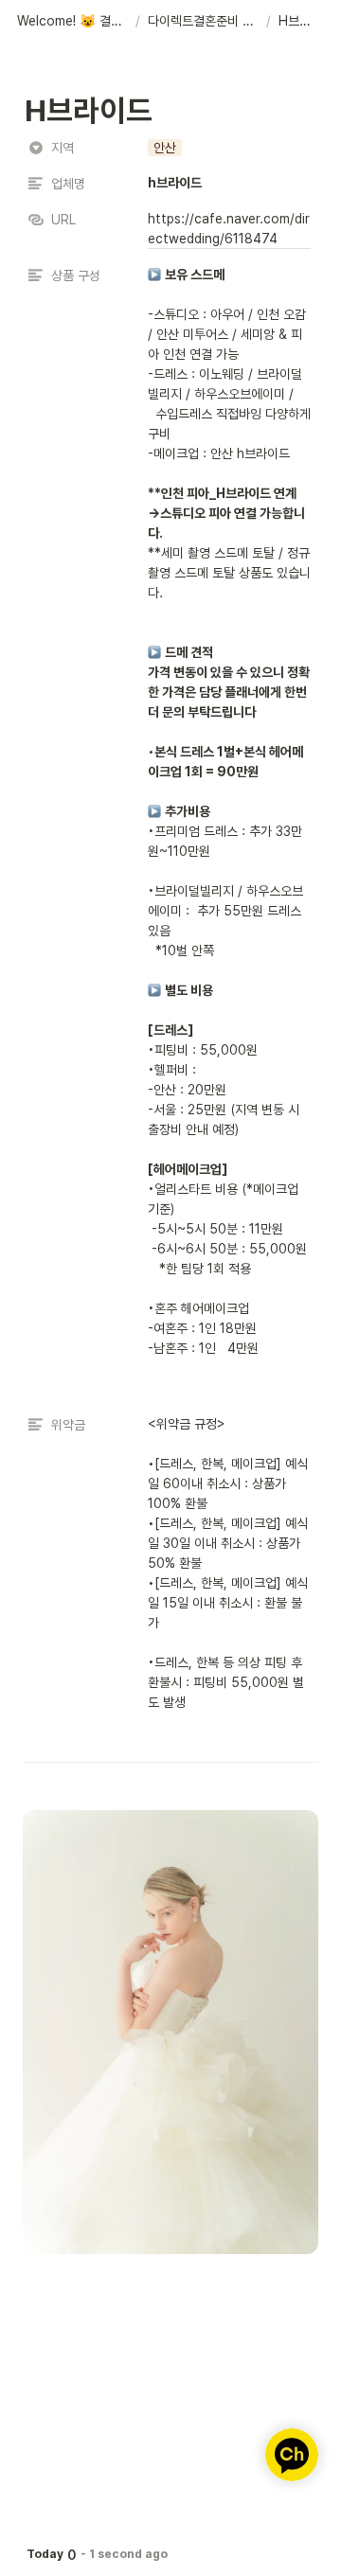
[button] (72, 22)
